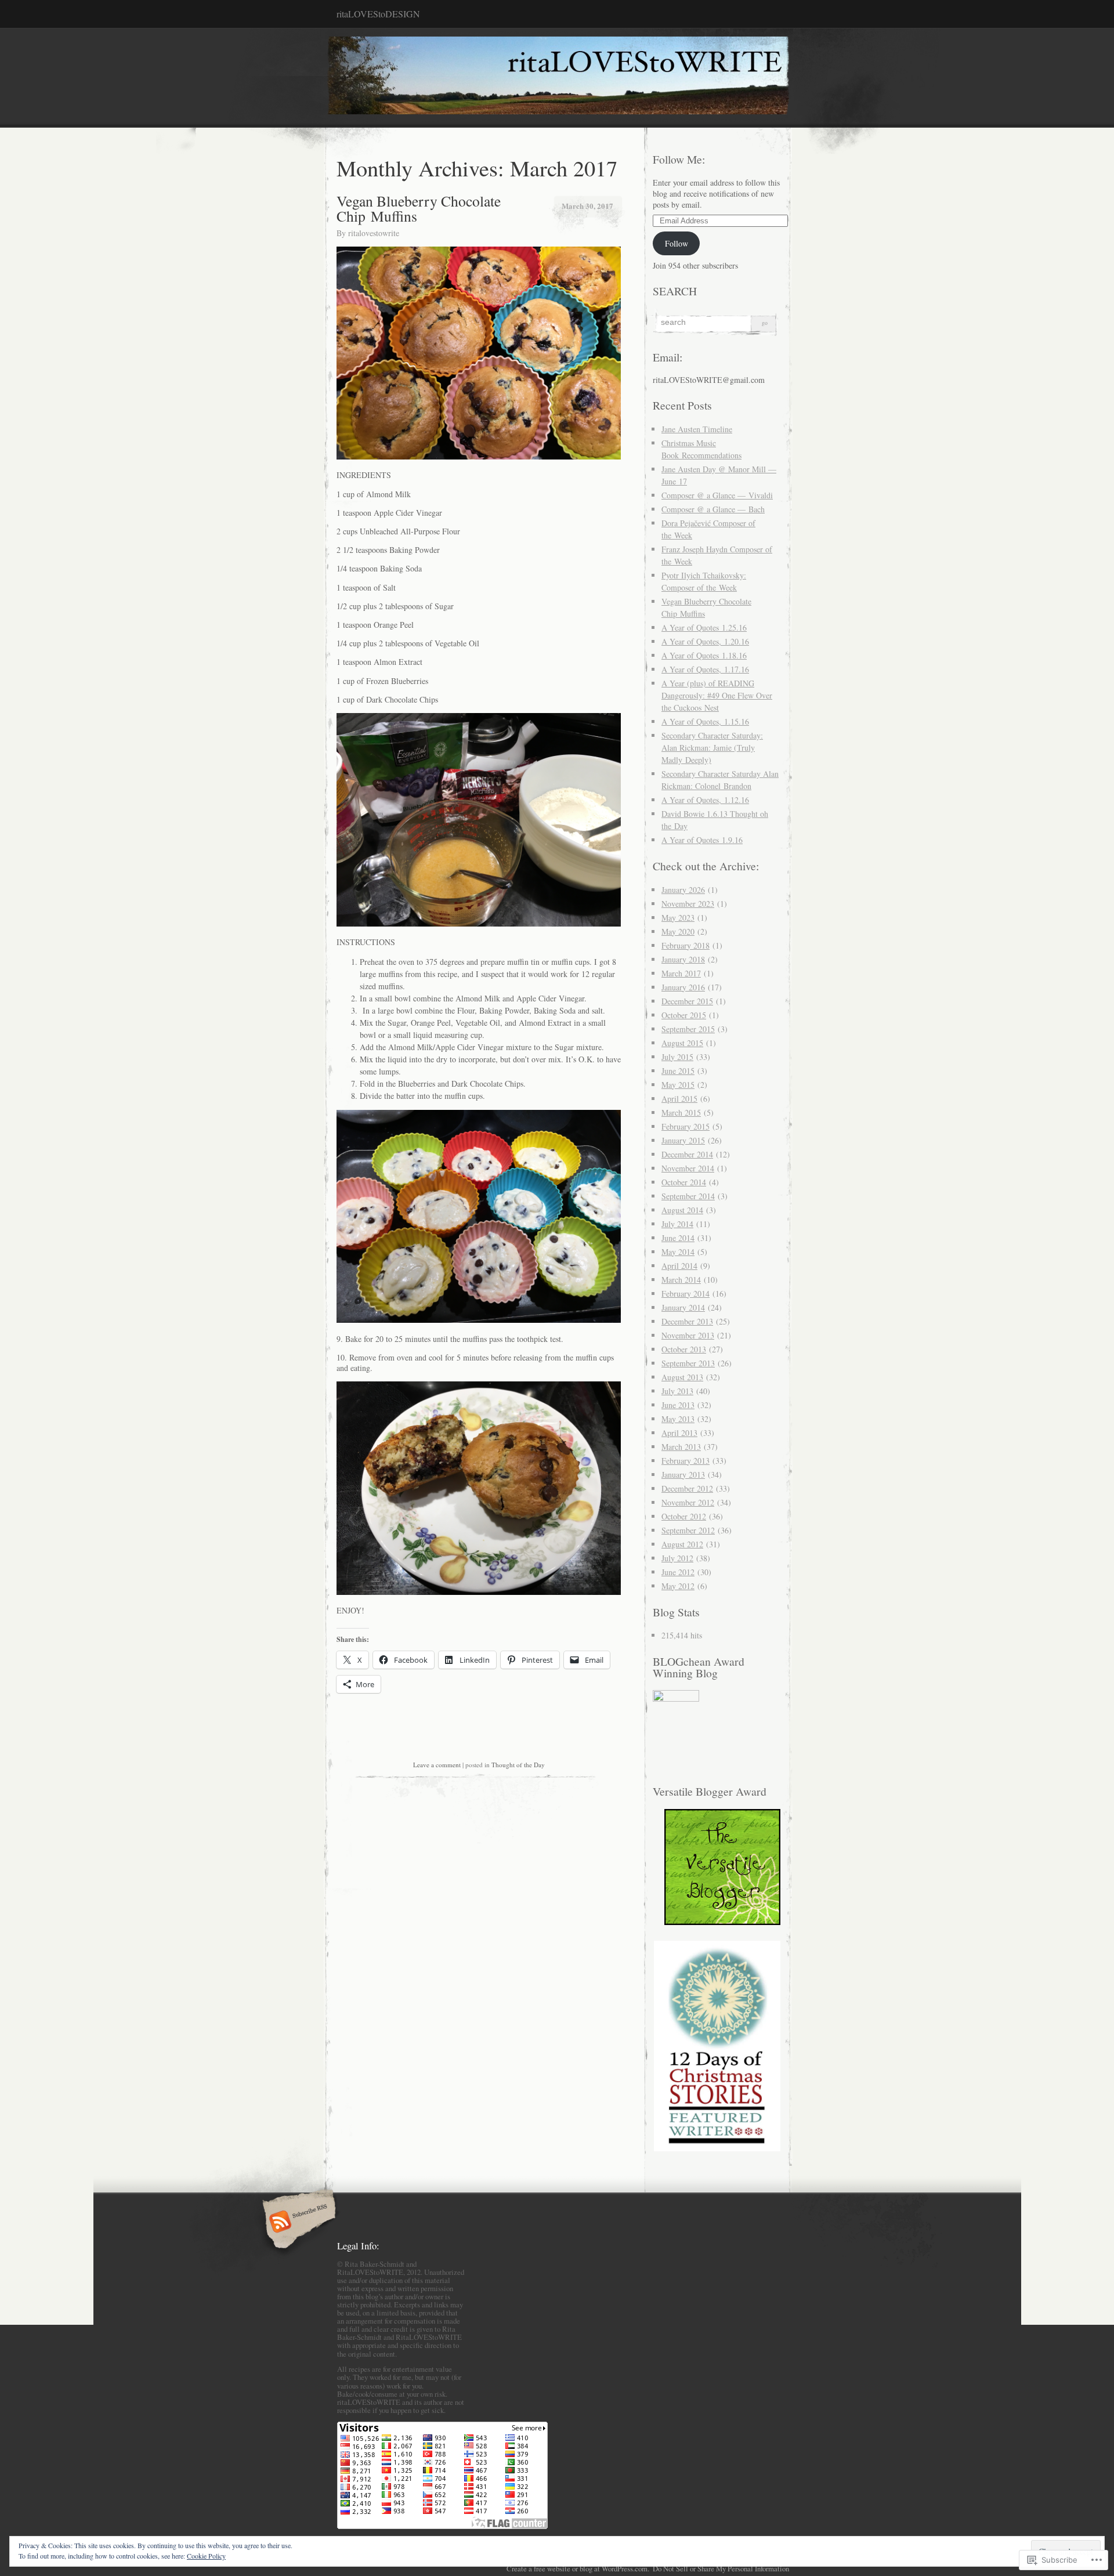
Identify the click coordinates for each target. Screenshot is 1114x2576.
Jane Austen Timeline (697, 429)
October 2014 (684, 1182)
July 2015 (677, 1057)
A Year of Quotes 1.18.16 (704, 655)
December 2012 (687, 1488)
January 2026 (683, 890)
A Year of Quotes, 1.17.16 (705, 669)
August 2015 (682, 1043)
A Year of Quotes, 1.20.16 (705, 641)
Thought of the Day (518, 1765)
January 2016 (683, 987)
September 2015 (688, 1029)
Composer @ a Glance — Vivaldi (717, 495)
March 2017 (681, 973)
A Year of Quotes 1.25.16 (704, 627)
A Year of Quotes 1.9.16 (702, 840)
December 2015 (687, 1001)
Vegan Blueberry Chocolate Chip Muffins (419, 208)
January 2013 (683, 1475)
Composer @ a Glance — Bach (713, 509)
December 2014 (687, 1154)
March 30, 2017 (587, 206)
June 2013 (678, 1405)
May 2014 (678, 1252)
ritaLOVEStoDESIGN (378, 14)
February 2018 (686, 945)
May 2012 (678, 1586)
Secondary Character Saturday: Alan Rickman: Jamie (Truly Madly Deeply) (712, 748)
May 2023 (678, 918)
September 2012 (688, 1530)
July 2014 (677, 1224)
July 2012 (677, 1558)
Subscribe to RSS (297, 2223)
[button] (717, 2046)
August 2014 (682, 1210)
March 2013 (681, 1447)
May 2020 (678, 931)
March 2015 (681, 1112)
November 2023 (688, 904)
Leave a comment (437, 1765)
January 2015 (683, 1140)
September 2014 (688, 1196)
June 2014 (678, 1238)
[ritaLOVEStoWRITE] (557, 77)
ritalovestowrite (374, 233)
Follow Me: (679, 159)
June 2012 (678, 1572)
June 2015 (678, 1071)
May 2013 (678, 1419)
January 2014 (683, 1307)
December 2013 (687, 1321)
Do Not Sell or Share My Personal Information (721, 2568)
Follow (677, 243)
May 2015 (678, 1085)
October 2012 (684, 1516)
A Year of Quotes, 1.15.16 (705, 721)
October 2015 (684, 1015)
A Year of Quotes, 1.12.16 (705, 800)
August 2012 (682, 1544)
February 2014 (686, 1294)
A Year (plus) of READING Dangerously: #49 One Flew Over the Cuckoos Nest (717, 695)
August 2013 (682, 1377)
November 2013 (688, 1335)
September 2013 (688, 1363)
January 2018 (683, 959)
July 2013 (677, 1391)
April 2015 (679, 1099)
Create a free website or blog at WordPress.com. (578, 2568)
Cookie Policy (206, 2556)
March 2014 (681, 1280)
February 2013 (686, 1461)
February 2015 (686, 1126)
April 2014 (679, 1266)
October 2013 (684, 1349)
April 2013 (679, 1433)
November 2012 (688, 1502)
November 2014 (688, 1168)
